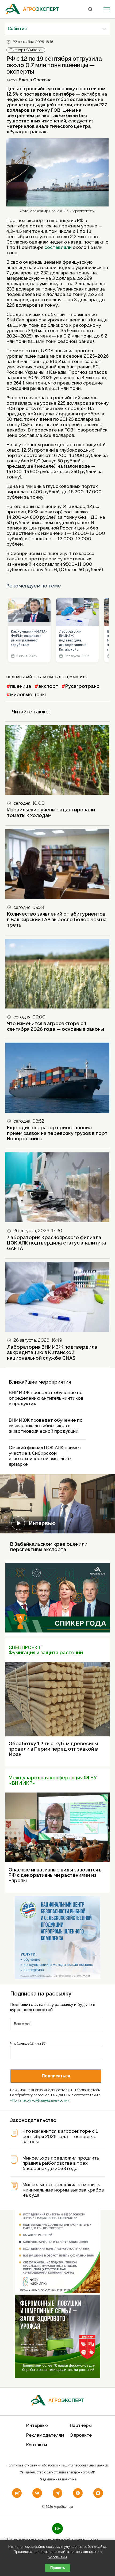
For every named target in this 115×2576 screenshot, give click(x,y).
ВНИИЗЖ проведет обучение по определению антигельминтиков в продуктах (46, 1398)
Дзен (63, 677)
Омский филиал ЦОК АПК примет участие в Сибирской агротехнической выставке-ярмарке (45, 1456)
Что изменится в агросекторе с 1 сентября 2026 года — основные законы (55, 1026)
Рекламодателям (45, 2435)
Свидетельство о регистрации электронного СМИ (57, 2472)
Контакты (37, 2445)
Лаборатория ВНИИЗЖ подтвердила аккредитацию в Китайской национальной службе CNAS (73, 641)
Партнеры (81, 2426)
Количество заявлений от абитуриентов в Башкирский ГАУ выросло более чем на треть (57, 919)
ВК (85, 677)
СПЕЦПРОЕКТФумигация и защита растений (46, 1650)
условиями (58, 2557)
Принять (58, 2568)
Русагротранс (82, 686)
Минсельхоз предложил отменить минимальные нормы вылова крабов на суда (63, 2190)
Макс (74, 677)
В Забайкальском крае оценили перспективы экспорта (49, 1547)
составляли (58, 247)
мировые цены (28, 694)
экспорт (48, 686)
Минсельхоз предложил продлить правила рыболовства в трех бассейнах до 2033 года (61, 2163)
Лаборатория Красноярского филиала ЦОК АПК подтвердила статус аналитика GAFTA (57, 1243)
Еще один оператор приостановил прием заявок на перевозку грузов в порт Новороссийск (57, 1133)
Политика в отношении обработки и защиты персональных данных (57, 2465)
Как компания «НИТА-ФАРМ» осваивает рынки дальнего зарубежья (29, 638)
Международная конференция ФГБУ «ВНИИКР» (53, 1780)
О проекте (81, 2435)
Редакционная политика (57, 2479)
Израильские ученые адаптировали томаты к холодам (51, 812)
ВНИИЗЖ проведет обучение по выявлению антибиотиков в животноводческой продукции (46, 1426)
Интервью (42, 1523)
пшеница (21, 686)
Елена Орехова (35, 80)
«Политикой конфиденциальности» (40, 2100)
